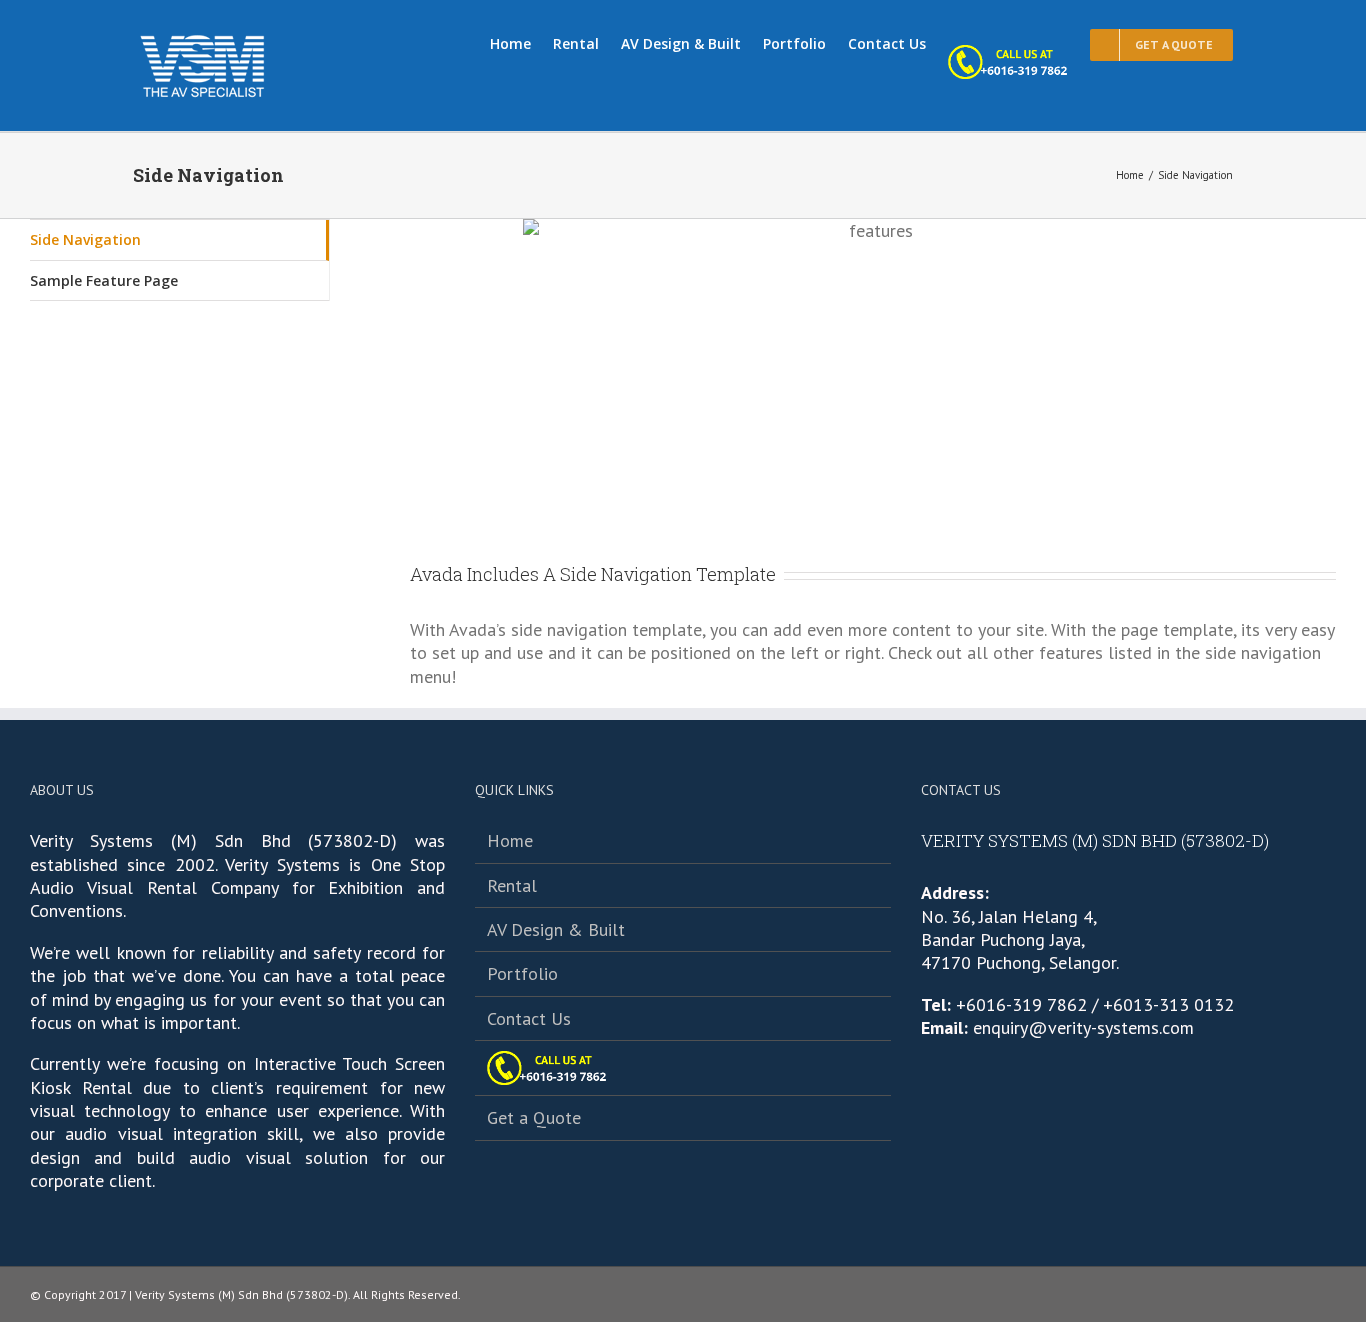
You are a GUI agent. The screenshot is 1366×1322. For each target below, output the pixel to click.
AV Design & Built (556, 929)
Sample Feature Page (104, 280)
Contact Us (529, 1018)
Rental (512, 885)
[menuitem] (521, 42)
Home (510, 840)
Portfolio (522, 973)
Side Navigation (85, 239)
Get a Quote (534, 1117)
